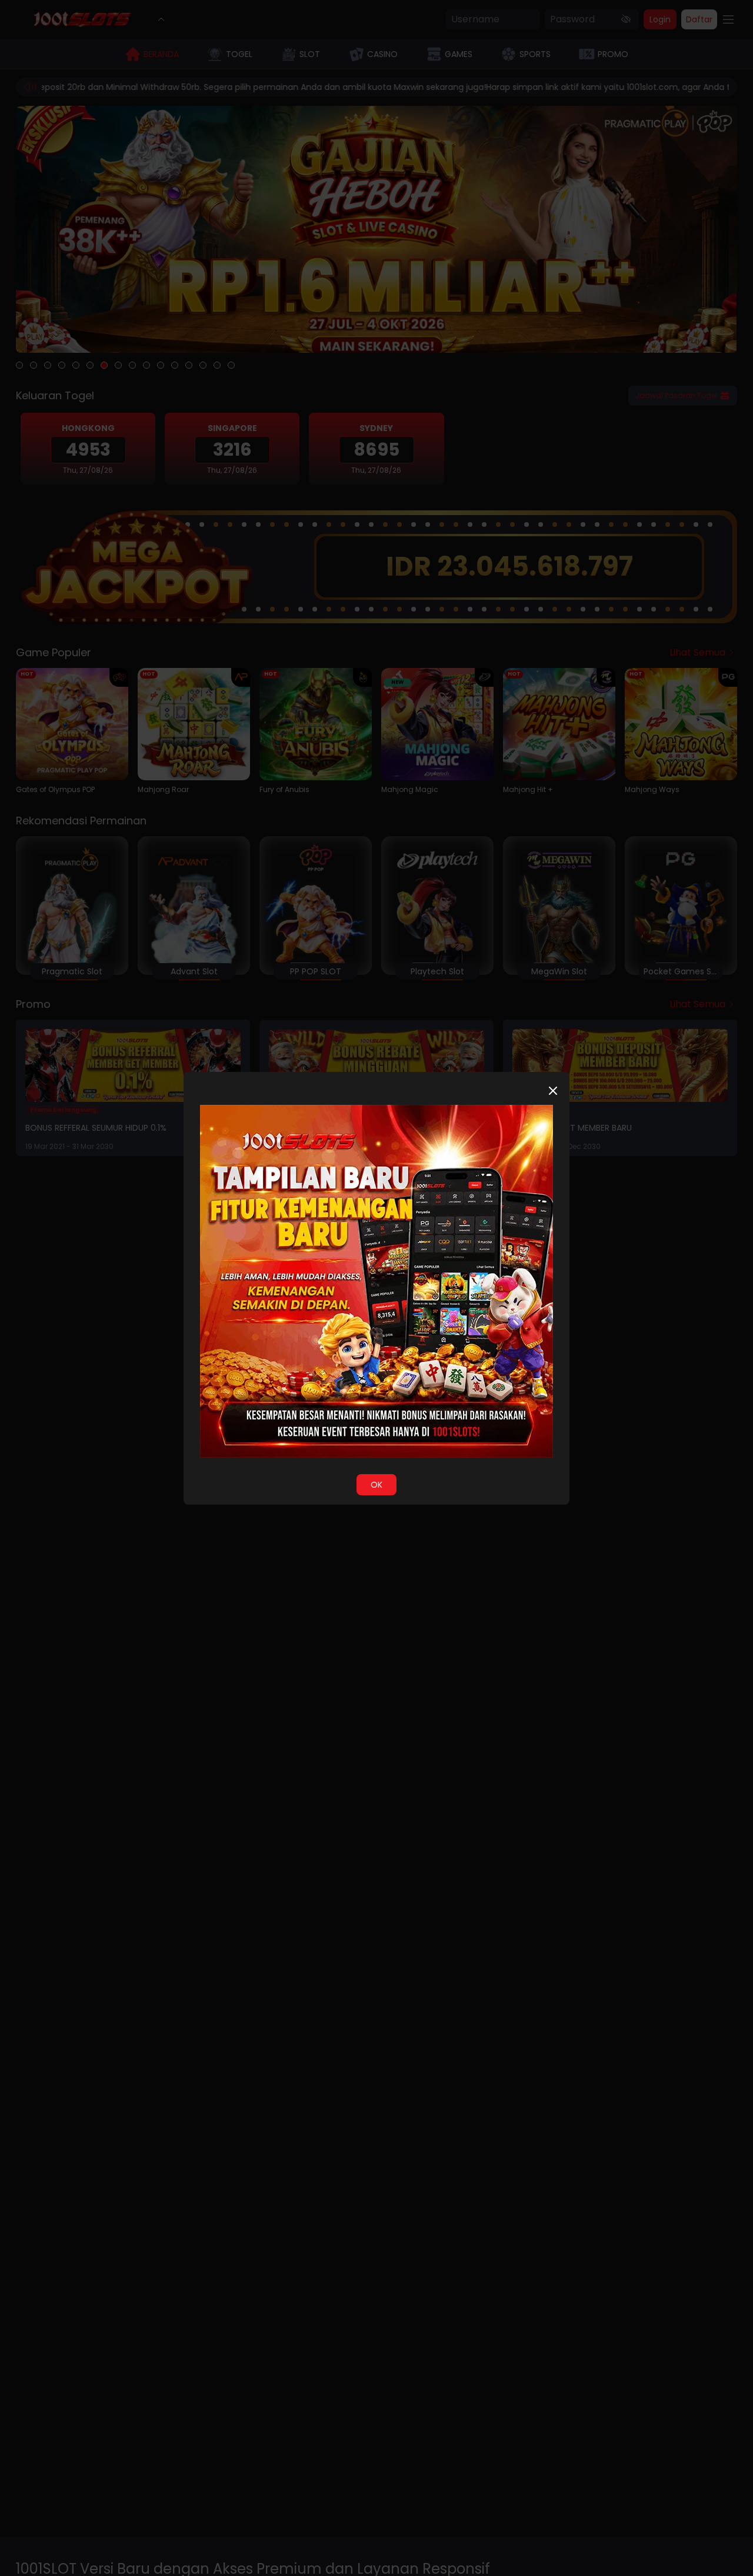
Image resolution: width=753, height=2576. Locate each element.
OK (376, 1485)
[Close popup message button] (553, 1091)
